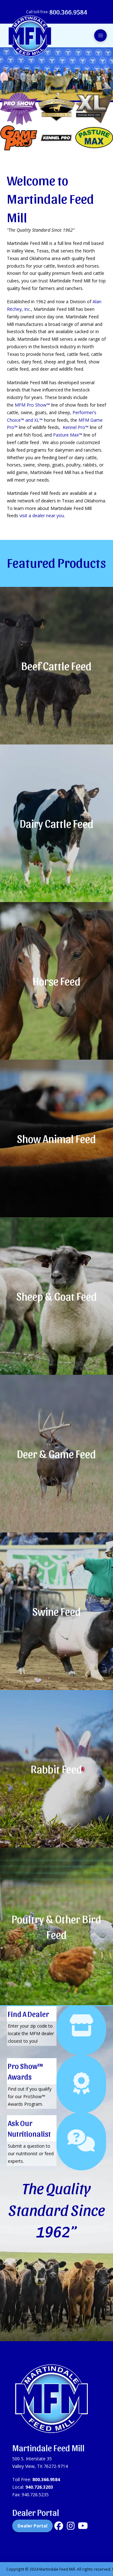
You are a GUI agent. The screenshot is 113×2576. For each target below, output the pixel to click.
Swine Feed (57, 1611)
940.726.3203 (39, 2487)
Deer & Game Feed (56, 1453)
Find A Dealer (28, 2014)
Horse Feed (57, 981)
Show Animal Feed (56, 1138)
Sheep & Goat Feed (57, 1296)
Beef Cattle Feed (56, 665)
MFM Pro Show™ (32, 405)
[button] (100, 36)
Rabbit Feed (56, 1768)
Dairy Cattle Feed (57, 823)
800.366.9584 (46, 2479)
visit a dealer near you (42, 515)
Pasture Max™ (68, 435)
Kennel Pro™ (76, 427)
